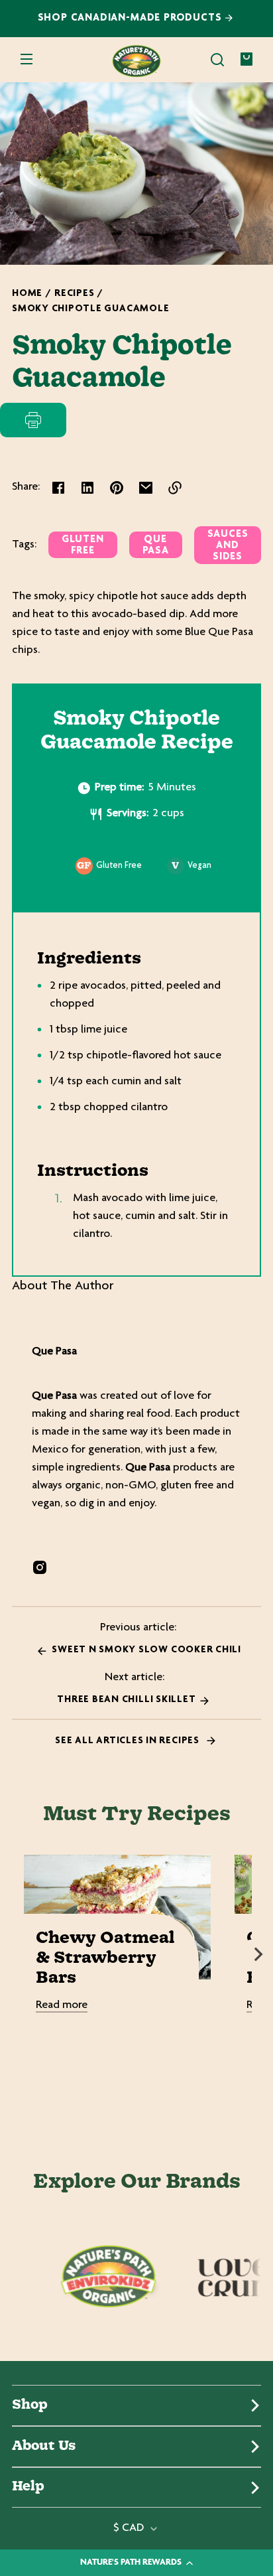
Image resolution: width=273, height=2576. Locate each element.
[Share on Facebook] (58, 488)
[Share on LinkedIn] (87, 488)
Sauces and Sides (228, 546)
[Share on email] (146, 488)
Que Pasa (156, 545)
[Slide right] (258, 1954)
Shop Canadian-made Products (132, 18)
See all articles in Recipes (128, 1741)
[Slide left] (15, 1954)
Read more (62, 2005)
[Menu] (27, 60)
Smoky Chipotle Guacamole (90, 309)
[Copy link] (175, 488)
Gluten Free (83, 545)
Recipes (74, 294)
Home (27, 294)
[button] (217, 60)
